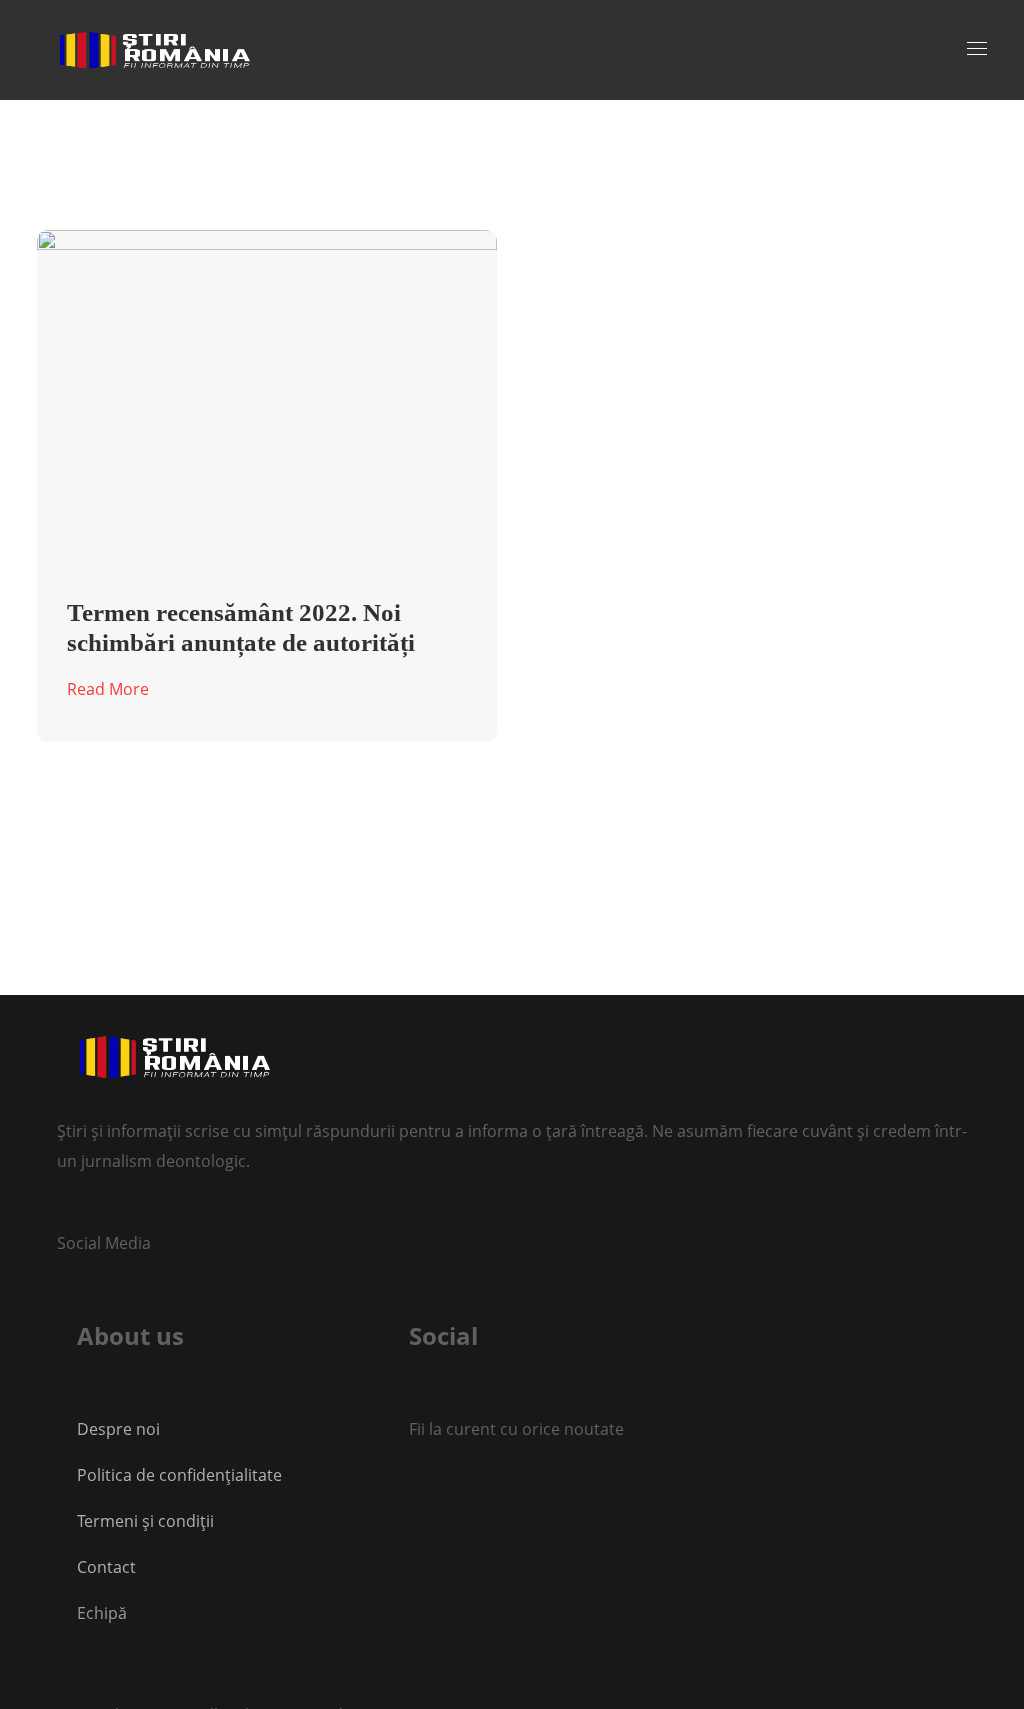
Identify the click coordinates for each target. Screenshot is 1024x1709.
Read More (108, 689)
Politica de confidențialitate (179, 1475)
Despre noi (118, 1429)
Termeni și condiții (145, 1521)
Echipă (102, 1613)
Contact (108, 1567)
